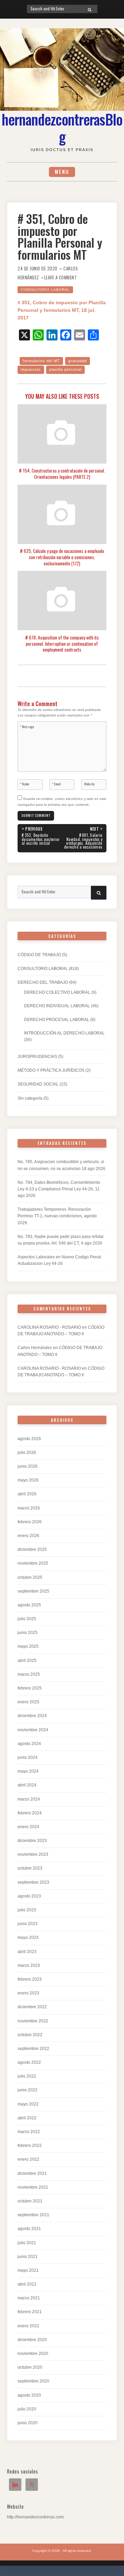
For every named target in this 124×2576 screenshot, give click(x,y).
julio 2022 (27, 2076)
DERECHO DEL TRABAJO (43, 982)
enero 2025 (28, 1702)
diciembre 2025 (32, 1549)
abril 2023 (27, 1952)
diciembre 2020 (32, 2340)
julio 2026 (27, 1453)
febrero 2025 (30, 1688)
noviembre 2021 (33, 2187)
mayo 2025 (28, 1646)
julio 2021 (27, 2243)
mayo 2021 (28, 2270)
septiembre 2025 (33, 1591)
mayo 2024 (28, 1771)
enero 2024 (28, 1827)
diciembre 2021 (32, 2173)
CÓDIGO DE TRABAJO (39, 955)
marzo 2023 (29, 1965)
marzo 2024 (29, 1799)
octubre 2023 (30, 1868)
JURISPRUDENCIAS (37, 1057)
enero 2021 (28, 2326)
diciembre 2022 (32, 2007)
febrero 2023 (30, 1979)
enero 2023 (28, 1993)
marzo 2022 (29, 2132)
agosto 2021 (29, 2229)
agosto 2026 (29, 1439)
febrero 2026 (30, 1522)
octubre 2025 (30, 1577)
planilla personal (65, 369)
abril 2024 (27, 1785)
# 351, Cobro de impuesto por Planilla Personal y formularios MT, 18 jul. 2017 (62, 310)
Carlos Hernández (35, 1348)
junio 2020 (28, 2423)
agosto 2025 (29, 1605)
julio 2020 (27, 2409)
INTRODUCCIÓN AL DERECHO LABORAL (64, 1033)
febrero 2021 (30, 2312)
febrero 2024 (30, 1813)
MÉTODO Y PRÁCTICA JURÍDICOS (51, 1070)
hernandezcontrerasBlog (62, 128)
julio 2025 (27, 1619)
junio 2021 (28, 2257)
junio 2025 (28, 1633)
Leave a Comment (61, 278)
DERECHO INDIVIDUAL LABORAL (57, 1006)
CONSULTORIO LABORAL (45, 290)
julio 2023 (27, 1910)
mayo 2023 (28, 1938)
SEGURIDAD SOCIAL (38, 1084)
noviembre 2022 (33, 2021)
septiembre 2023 (33, 1882)
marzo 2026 (29, 1508)
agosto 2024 (29, 1744)
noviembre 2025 (33, 1563)
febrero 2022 (30, 2146)
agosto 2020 (29, 2395)
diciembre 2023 (32, 1841)
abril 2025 (27, 1661)
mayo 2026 (28, 1480)
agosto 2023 (29, 1896)
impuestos (31, 369)
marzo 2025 (29, 1674)
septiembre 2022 (33, 2049)
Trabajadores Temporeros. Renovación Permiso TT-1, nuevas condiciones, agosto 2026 (57, 1216)
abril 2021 (27, 2284)
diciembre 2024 (32, 1716)
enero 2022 (28, 2159)
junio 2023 (28, 1924)
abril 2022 (27, 2118)
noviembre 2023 (33, 1854)
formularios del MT (41, 361)
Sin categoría (30, 1098)
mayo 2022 (28, 2104)
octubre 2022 (30, 2035)
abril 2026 (27, 1494)
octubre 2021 (30, 2201)
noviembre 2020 (33, 2354)
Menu (62, 172)
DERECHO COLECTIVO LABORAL (57, 992)
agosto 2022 (29, 2062)
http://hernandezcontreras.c (32, 2517)
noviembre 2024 (33, 1730)
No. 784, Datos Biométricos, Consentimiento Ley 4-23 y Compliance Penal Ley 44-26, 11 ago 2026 (59, 1189)
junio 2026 (28, 1466)
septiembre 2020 (33, 2381)
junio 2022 (28, 2090)
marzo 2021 (29, 2298)
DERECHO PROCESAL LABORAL (57, 1020)
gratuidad (77, 361)
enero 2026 (28, 1536)
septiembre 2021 (33, 2215)
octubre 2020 (30, 2367)
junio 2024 (28, 1757)
